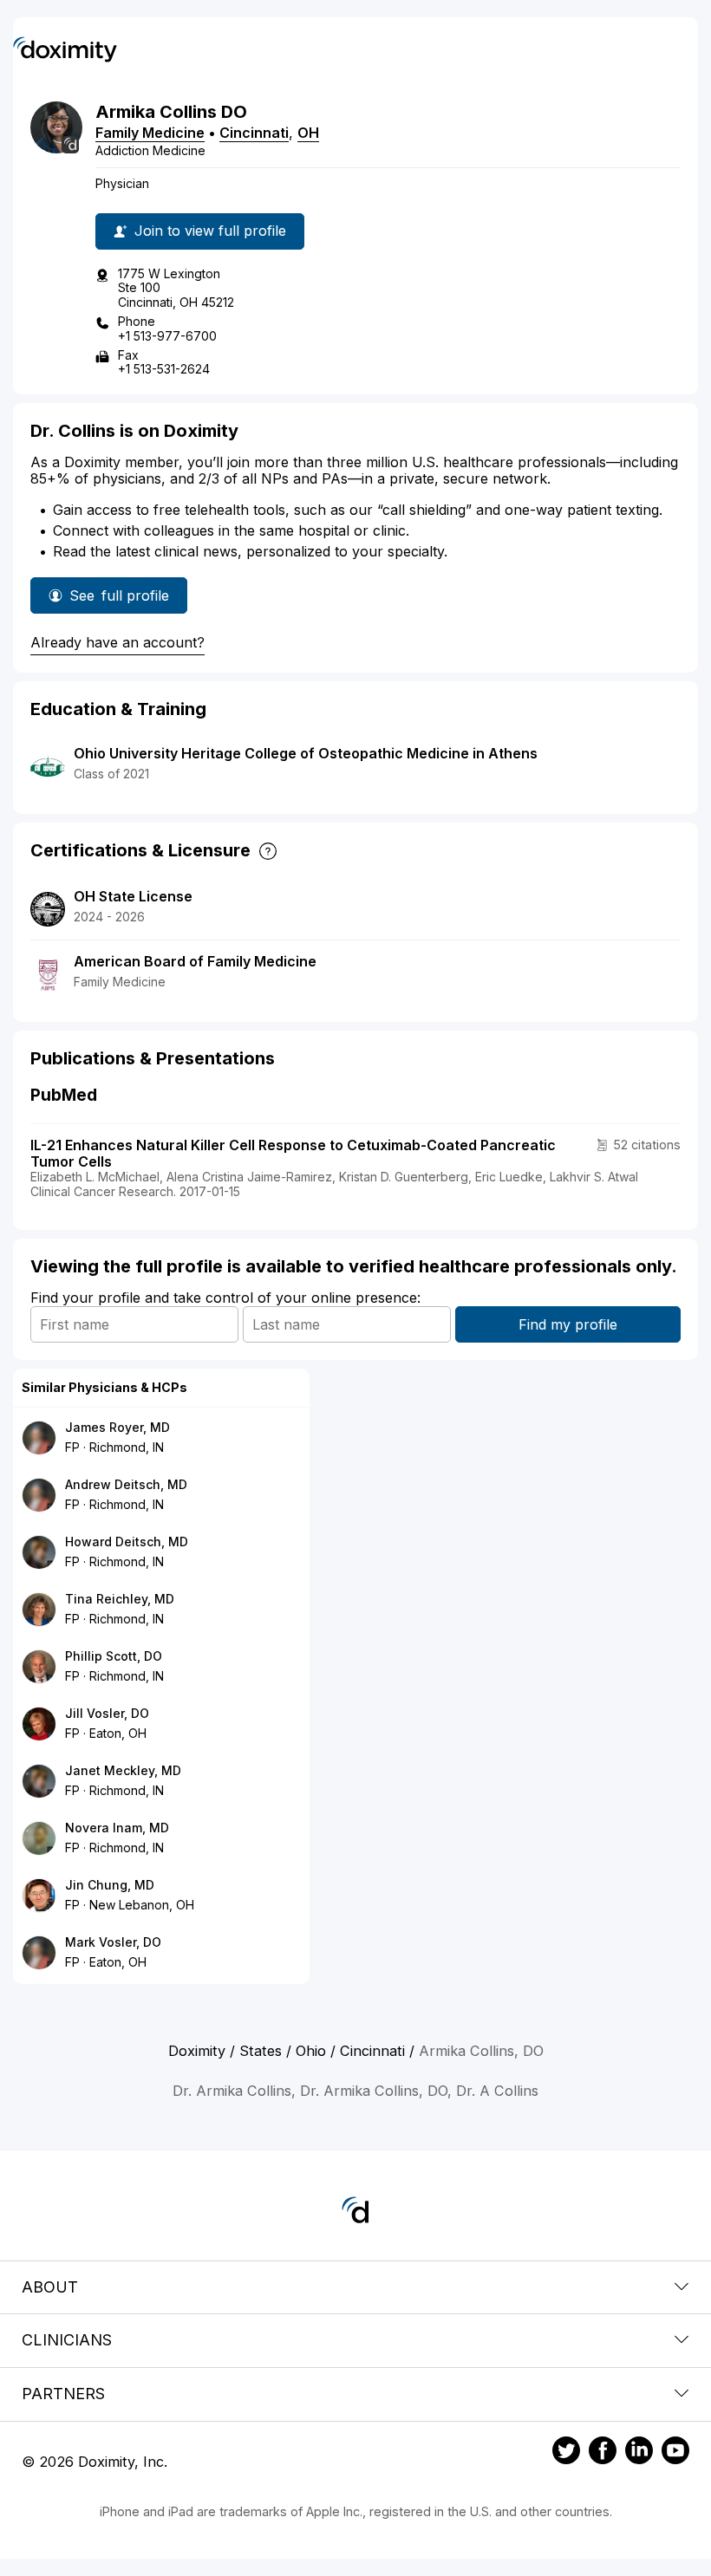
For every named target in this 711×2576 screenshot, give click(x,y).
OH (308, 133)
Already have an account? (117, 642)
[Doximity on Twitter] (566, 2453)
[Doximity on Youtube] (675, 2453)
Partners (63, 2394)
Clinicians (67, 2340)
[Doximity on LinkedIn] (639, 2453)
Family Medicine (150, 133)
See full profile (119, 600)
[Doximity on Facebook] (603, 2453)
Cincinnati (254, 133)
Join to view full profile (210, 231)
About (50, 2287)
